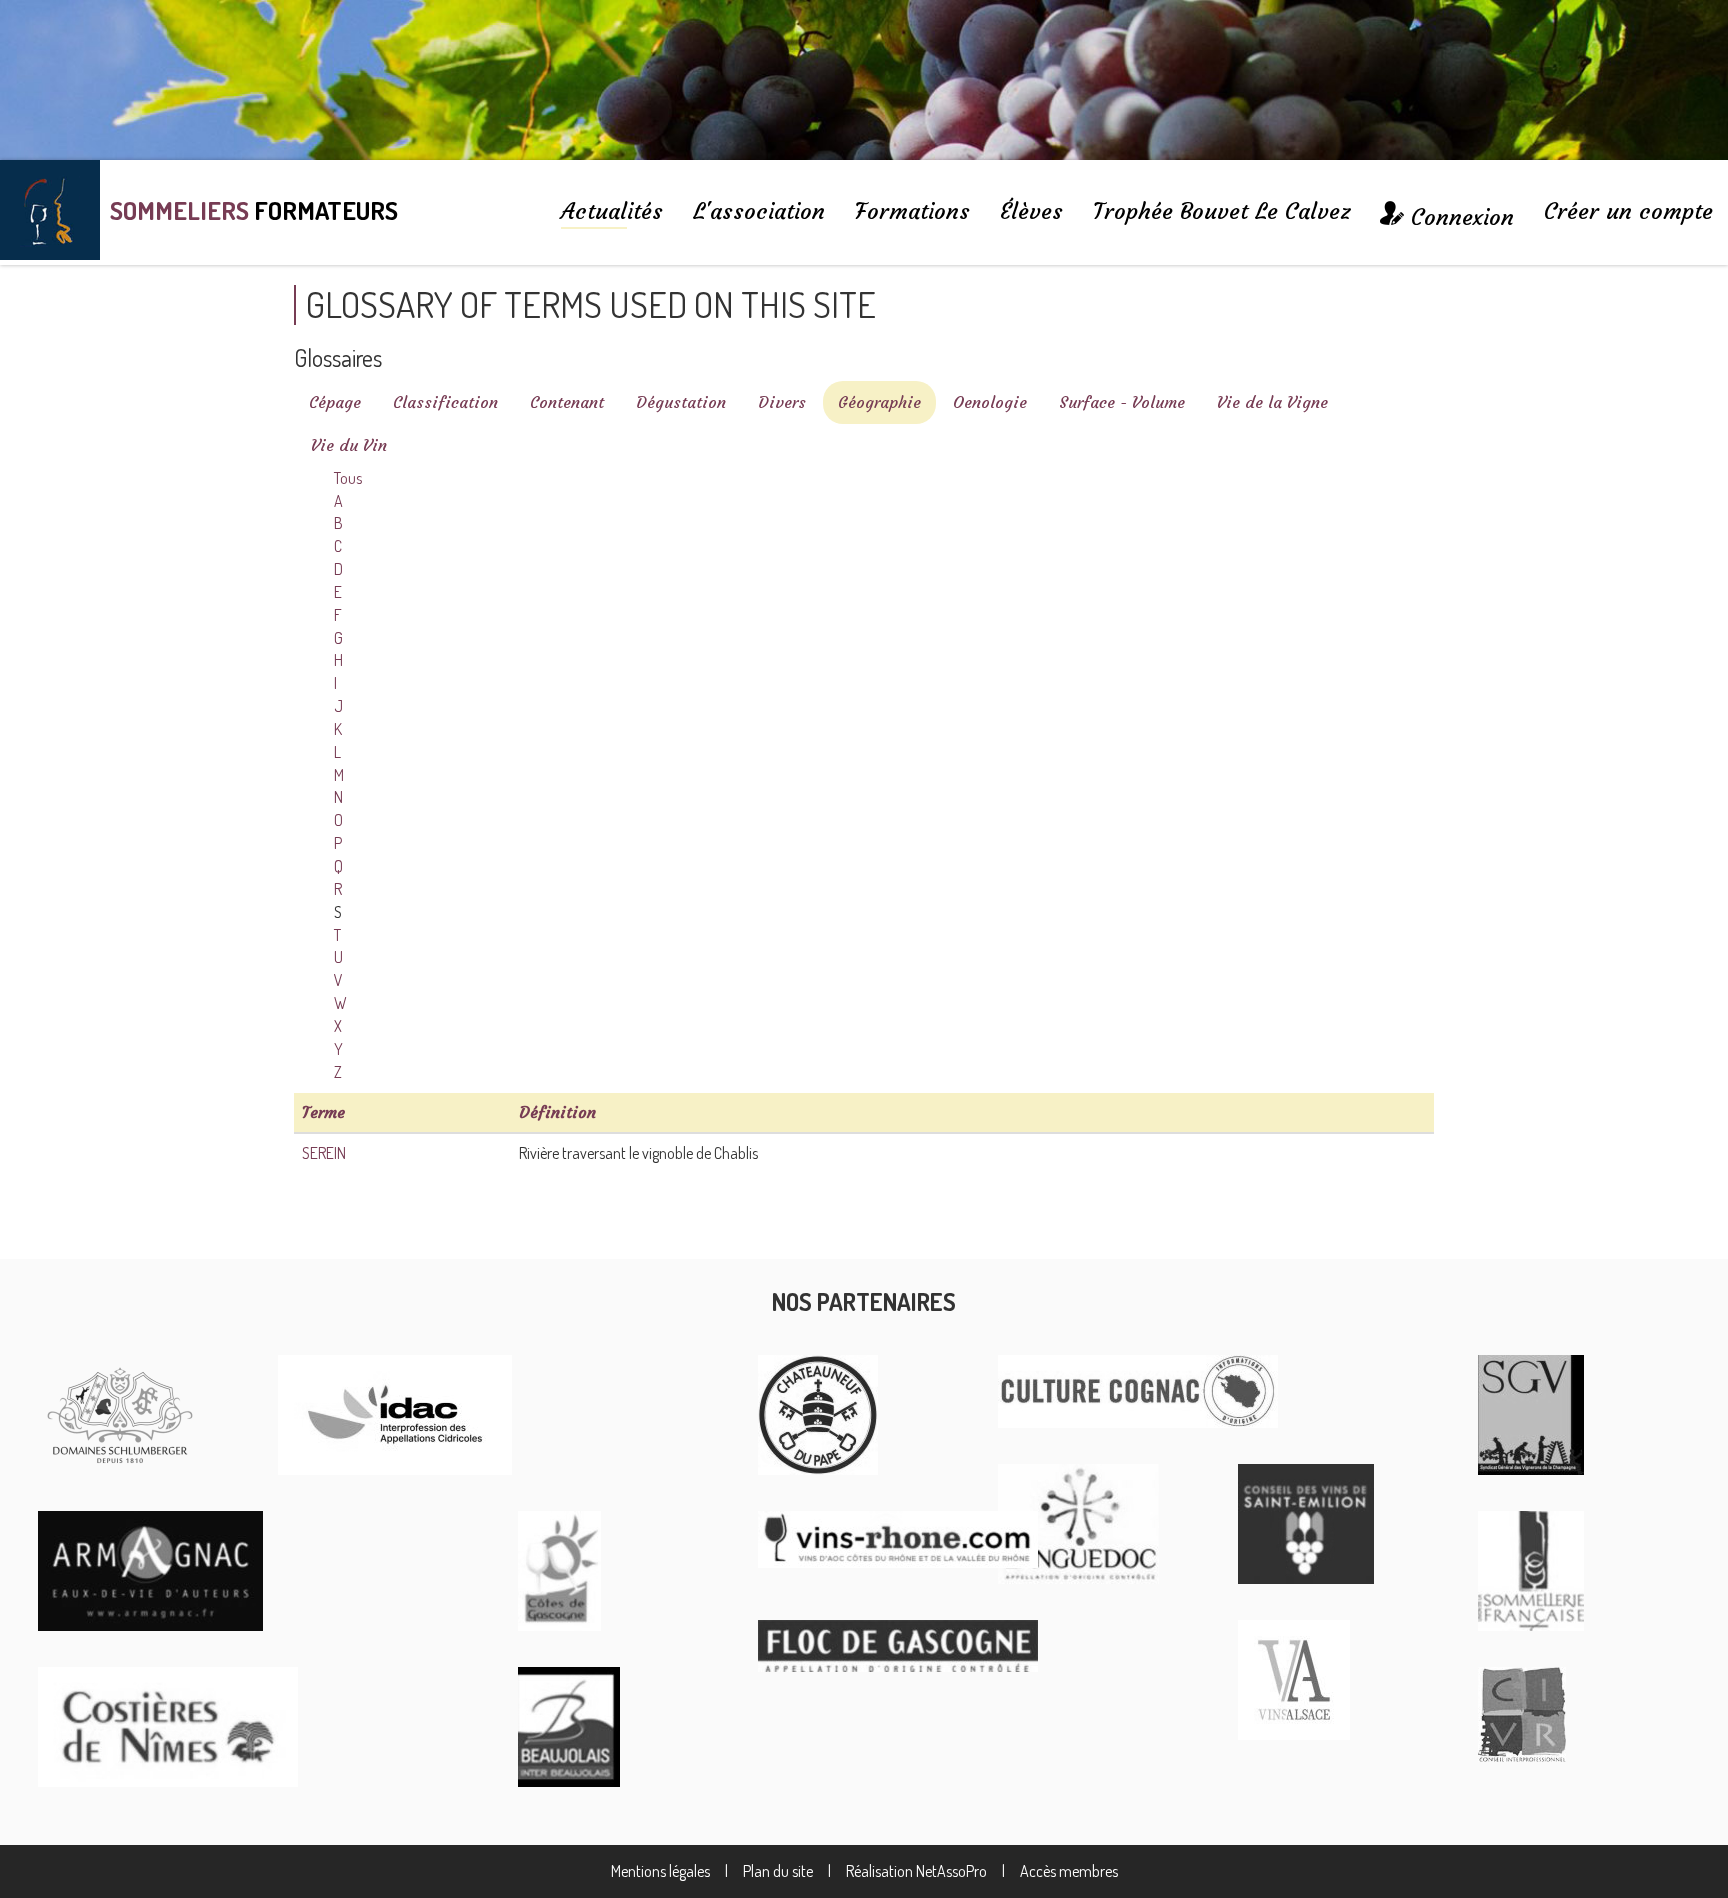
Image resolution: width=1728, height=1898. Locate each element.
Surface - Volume (1122, 402)
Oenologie (990, 402)
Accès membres (1069, 1871)
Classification (445, 402)
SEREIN (324, 1153)
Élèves (1031, 211)
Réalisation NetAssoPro (916, 1871)
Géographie (879, 402)
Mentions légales (660, 1871)
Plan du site (778, 1871)
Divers (782, 402)
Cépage (335, 402)
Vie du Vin (349, 445)
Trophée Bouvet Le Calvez (1221, 211)
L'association (759, 211)
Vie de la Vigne (1272, 402)
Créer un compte (1628, 211)
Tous (348, 478)
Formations (912, 211)
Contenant (567, 402)
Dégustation (681, 402)
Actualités (612, 211)
